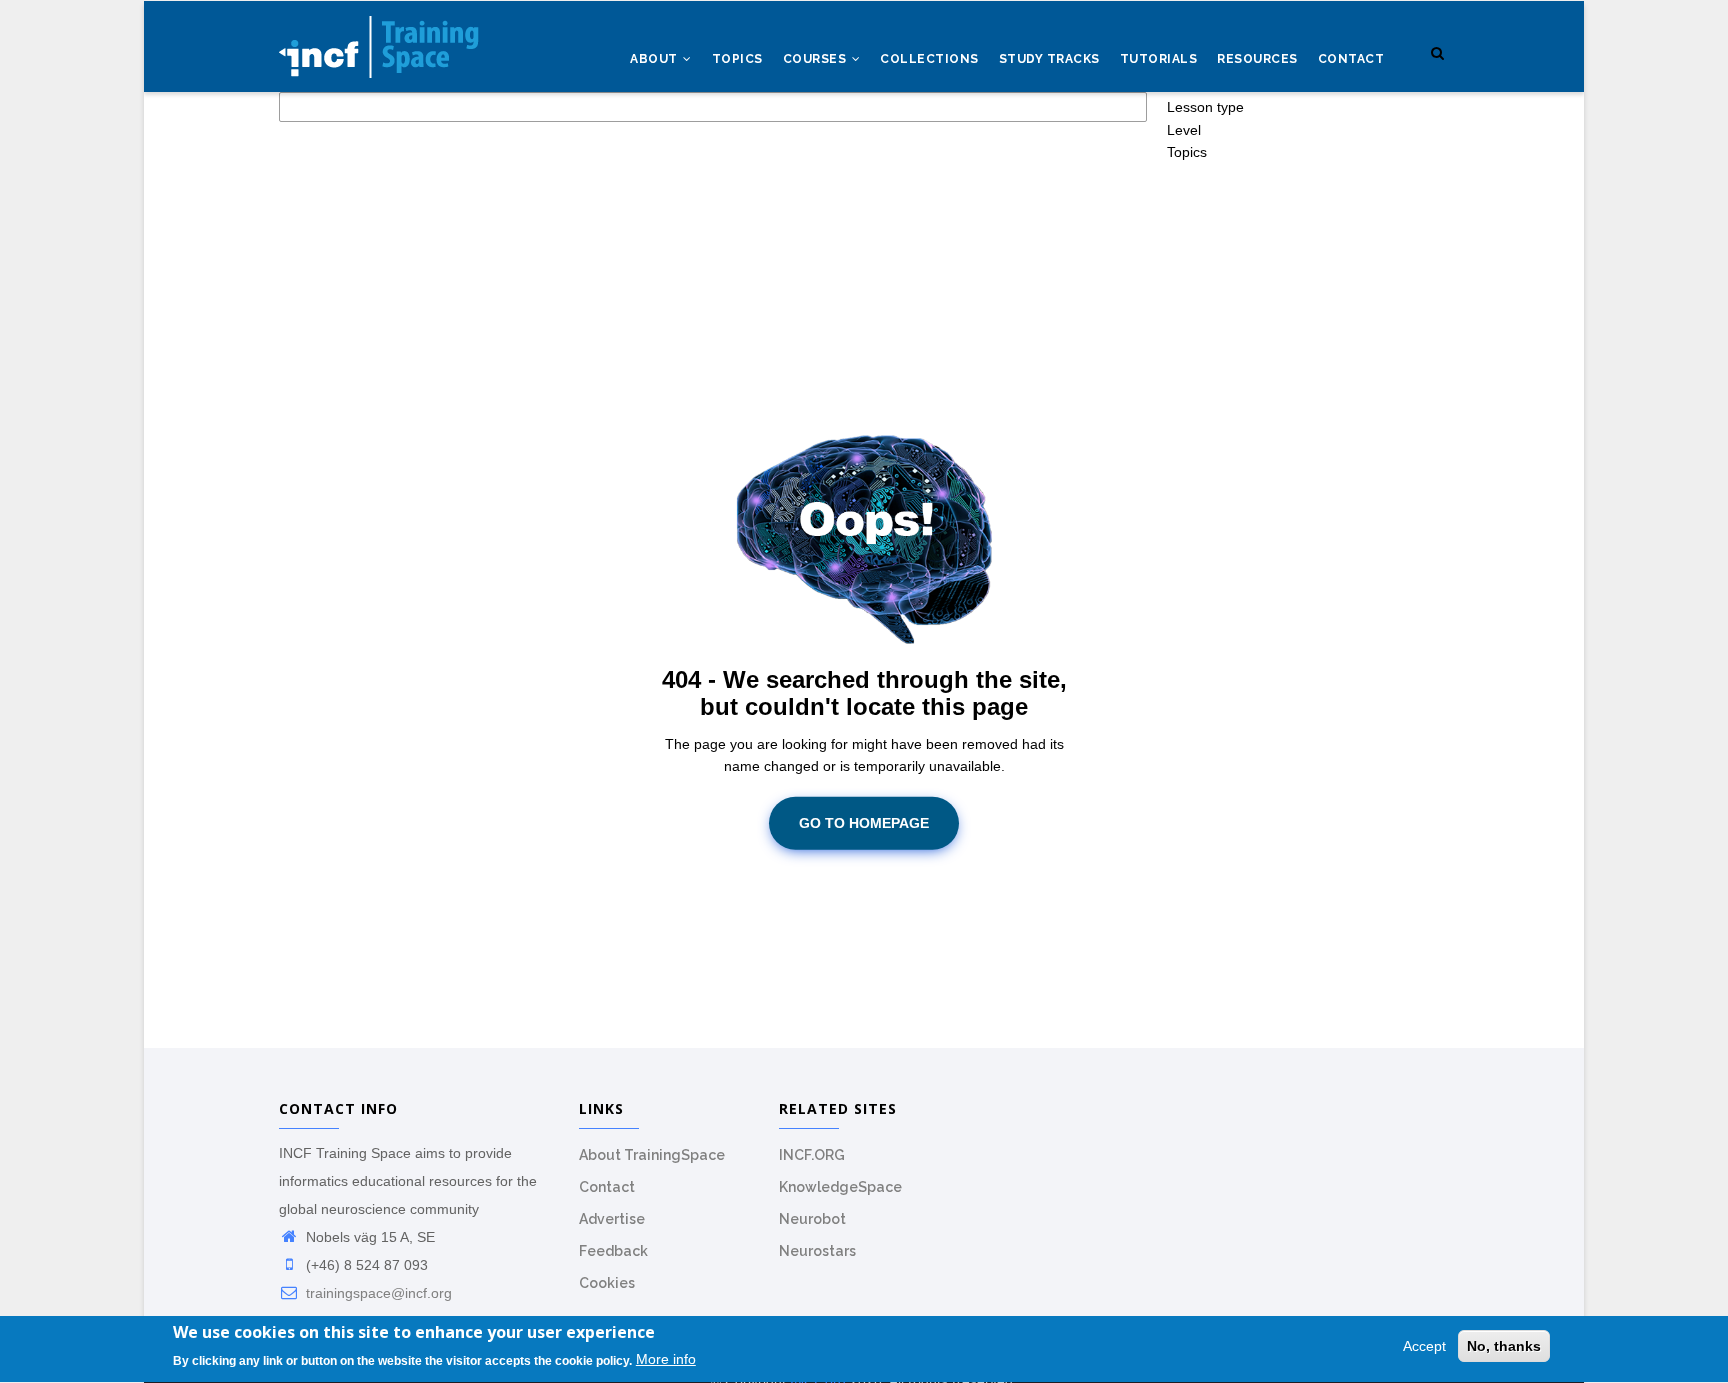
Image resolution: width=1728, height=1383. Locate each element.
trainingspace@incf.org (377, 1293)
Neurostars (817, 1251)
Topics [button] (1187, 152)
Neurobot (812, 1219)
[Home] (379, 41)
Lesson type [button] (1205, 107)
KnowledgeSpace (840, 1187)
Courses (816, 59)
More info (666, 1360)
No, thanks (1504, 1346)
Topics (737, 59)
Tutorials (1159, 59)
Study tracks (1049, 59)
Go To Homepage (864, 823)
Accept (1424, 1346)
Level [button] (1184, 130)
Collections (929, 59)
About (655, 59)
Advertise (612, 1219)
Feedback (613, 1251)
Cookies (607, 1283)
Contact (1351, 59)
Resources (1257, 59)
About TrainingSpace (652, 1155)
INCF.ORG (812, 1155)
